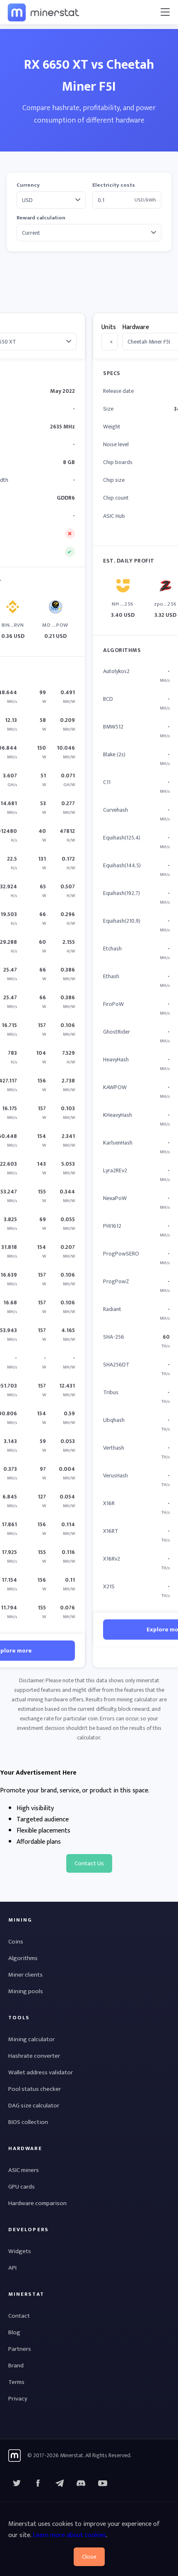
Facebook (38, 2483)
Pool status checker (35, 2089)
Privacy (18, 2399)
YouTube (81, 2483)
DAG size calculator (34, 2106)
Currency (28, 185)
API (12, 2268)
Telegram (60, 2483)
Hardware (136, 327)
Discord (103, 2483)
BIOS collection (28, 2122)
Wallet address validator (41, 2072)
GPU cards (22, 2187)
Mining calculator (31, 2039)
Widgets (20, 2251)
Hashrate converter (34, 2056)
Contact (19, 2316)
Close (89, 2557)
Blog (14, 2332)
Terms (16, 2382)
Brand (16, 2366)
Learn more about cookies (69, 2535)
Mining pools (26, 1991)
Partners (20, 2349)
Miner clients (25, 1975)
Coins (16, 1942)
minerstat (44, 12)
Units (109, 327)
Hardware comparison (37, 2203)
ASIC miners (24, 2170)
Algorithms (23, 1958)
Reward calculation (41, 218)
